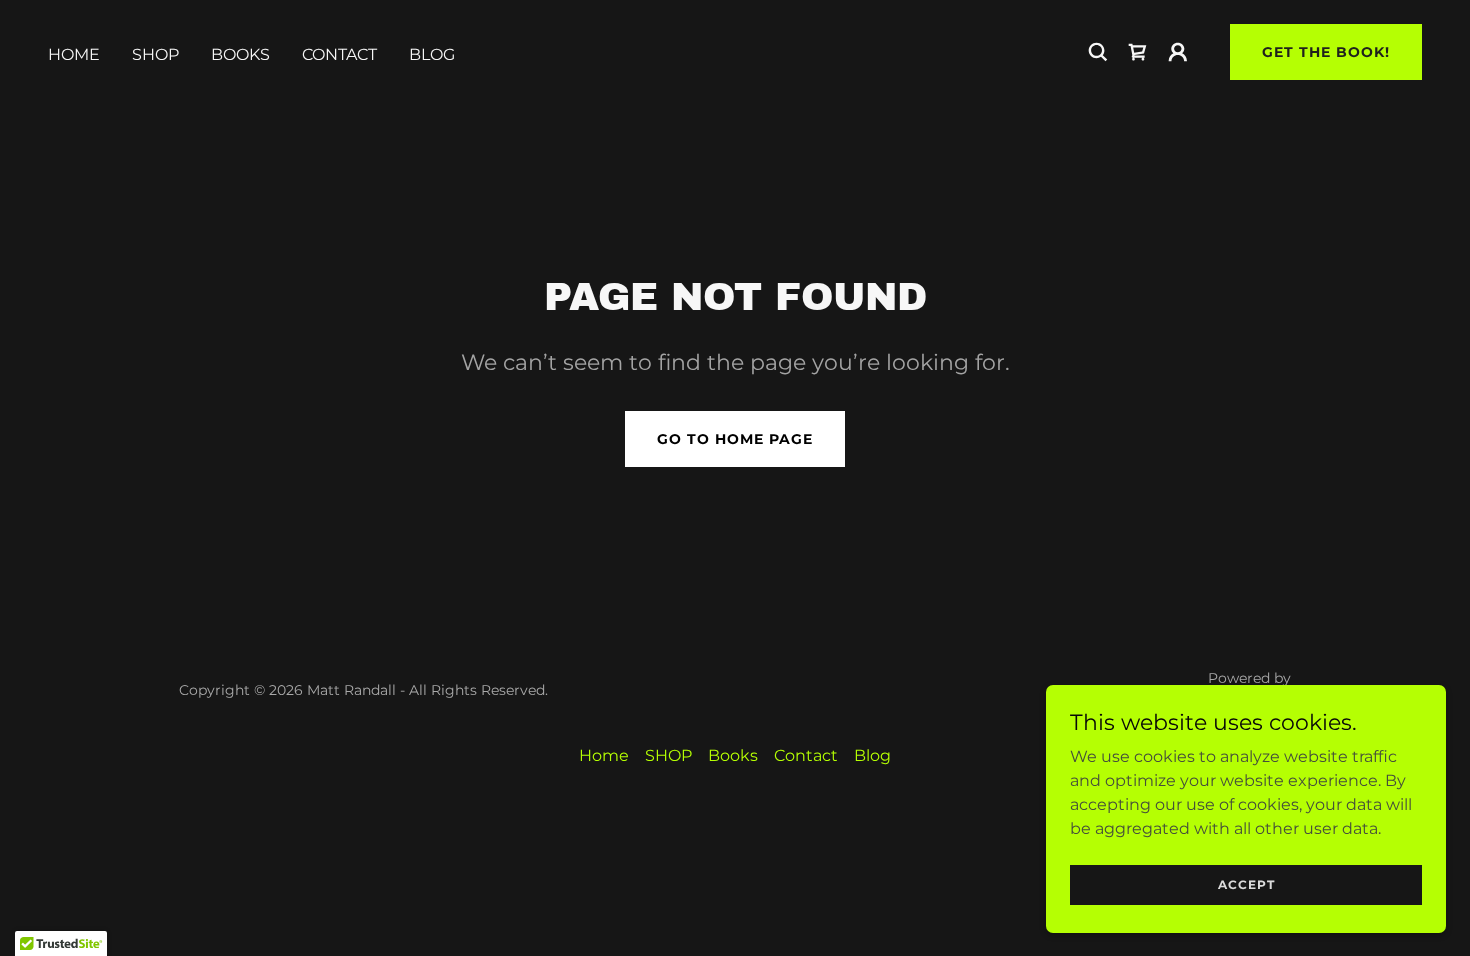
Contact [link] (339, 54)
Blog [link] (432, 54)
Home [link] (74, 54)
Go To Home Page (735, 439)
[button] (1178, 52)
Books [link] (240, 54)
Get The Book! (1326, 52)
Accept (1246, 884)
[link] (1138, 52)
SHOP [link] (155, 54)
